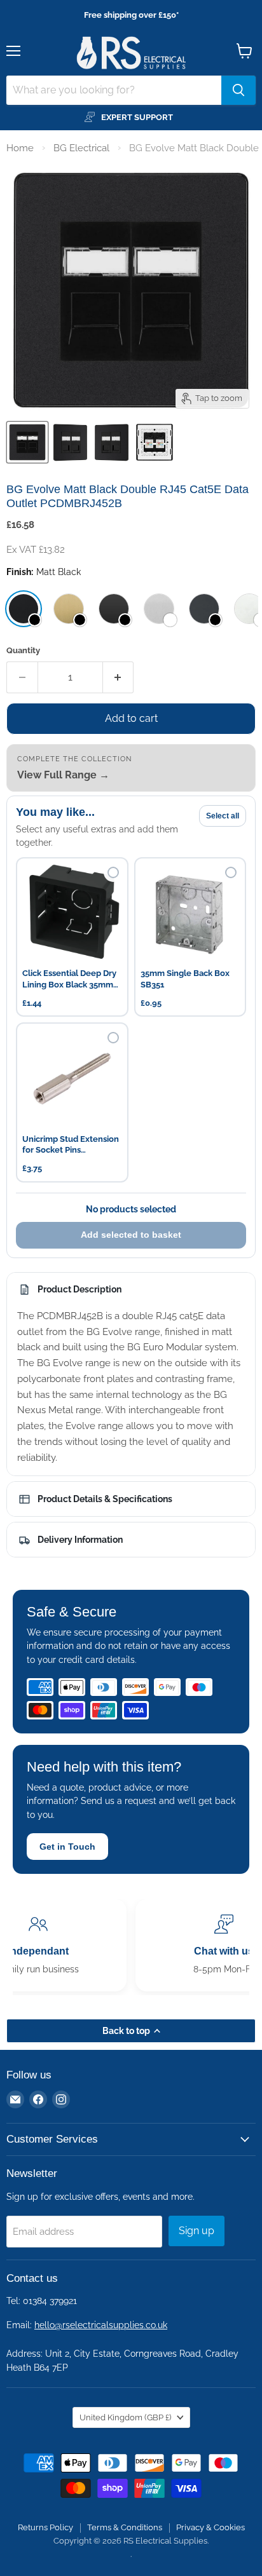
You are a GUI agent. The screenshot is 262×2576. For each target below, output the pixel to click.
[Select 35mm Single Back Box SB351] (231, 872)
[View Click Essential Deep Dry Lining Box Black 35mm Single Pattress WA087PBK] (72, 913)
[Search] (238, 90)
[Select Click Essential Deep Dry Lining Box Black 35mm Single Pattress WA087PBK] (113, 872)
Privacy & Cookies (210, 2527)
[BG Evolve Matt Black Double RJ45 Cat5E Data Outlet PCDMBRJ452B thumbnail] (70, 442)
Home (20, 148)
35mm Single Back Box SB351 (185, 979)
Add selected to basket (131, 1235)
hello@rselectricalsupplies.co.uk (101, 2325)
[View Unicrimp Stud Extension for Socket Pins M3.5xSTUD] (72, 1079)
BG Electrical (81, 148)
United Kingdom (125, 2417)
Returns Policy (45, 2527)
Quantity (23, 650)
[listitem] (24, 609)
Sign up (197, 2231)
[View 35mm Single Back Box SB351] (190, 913)
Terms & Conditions (125, 2527)
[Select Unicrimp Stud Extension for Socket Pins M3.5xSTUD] (113, 1038)
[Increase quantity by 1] (119, 677)
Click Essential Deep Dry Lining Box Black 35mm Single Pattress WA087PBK (69, 980)
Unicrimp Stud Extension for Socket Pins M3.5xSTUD (71, 1145)
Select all (223, 816)
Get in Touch (67, 1847)
